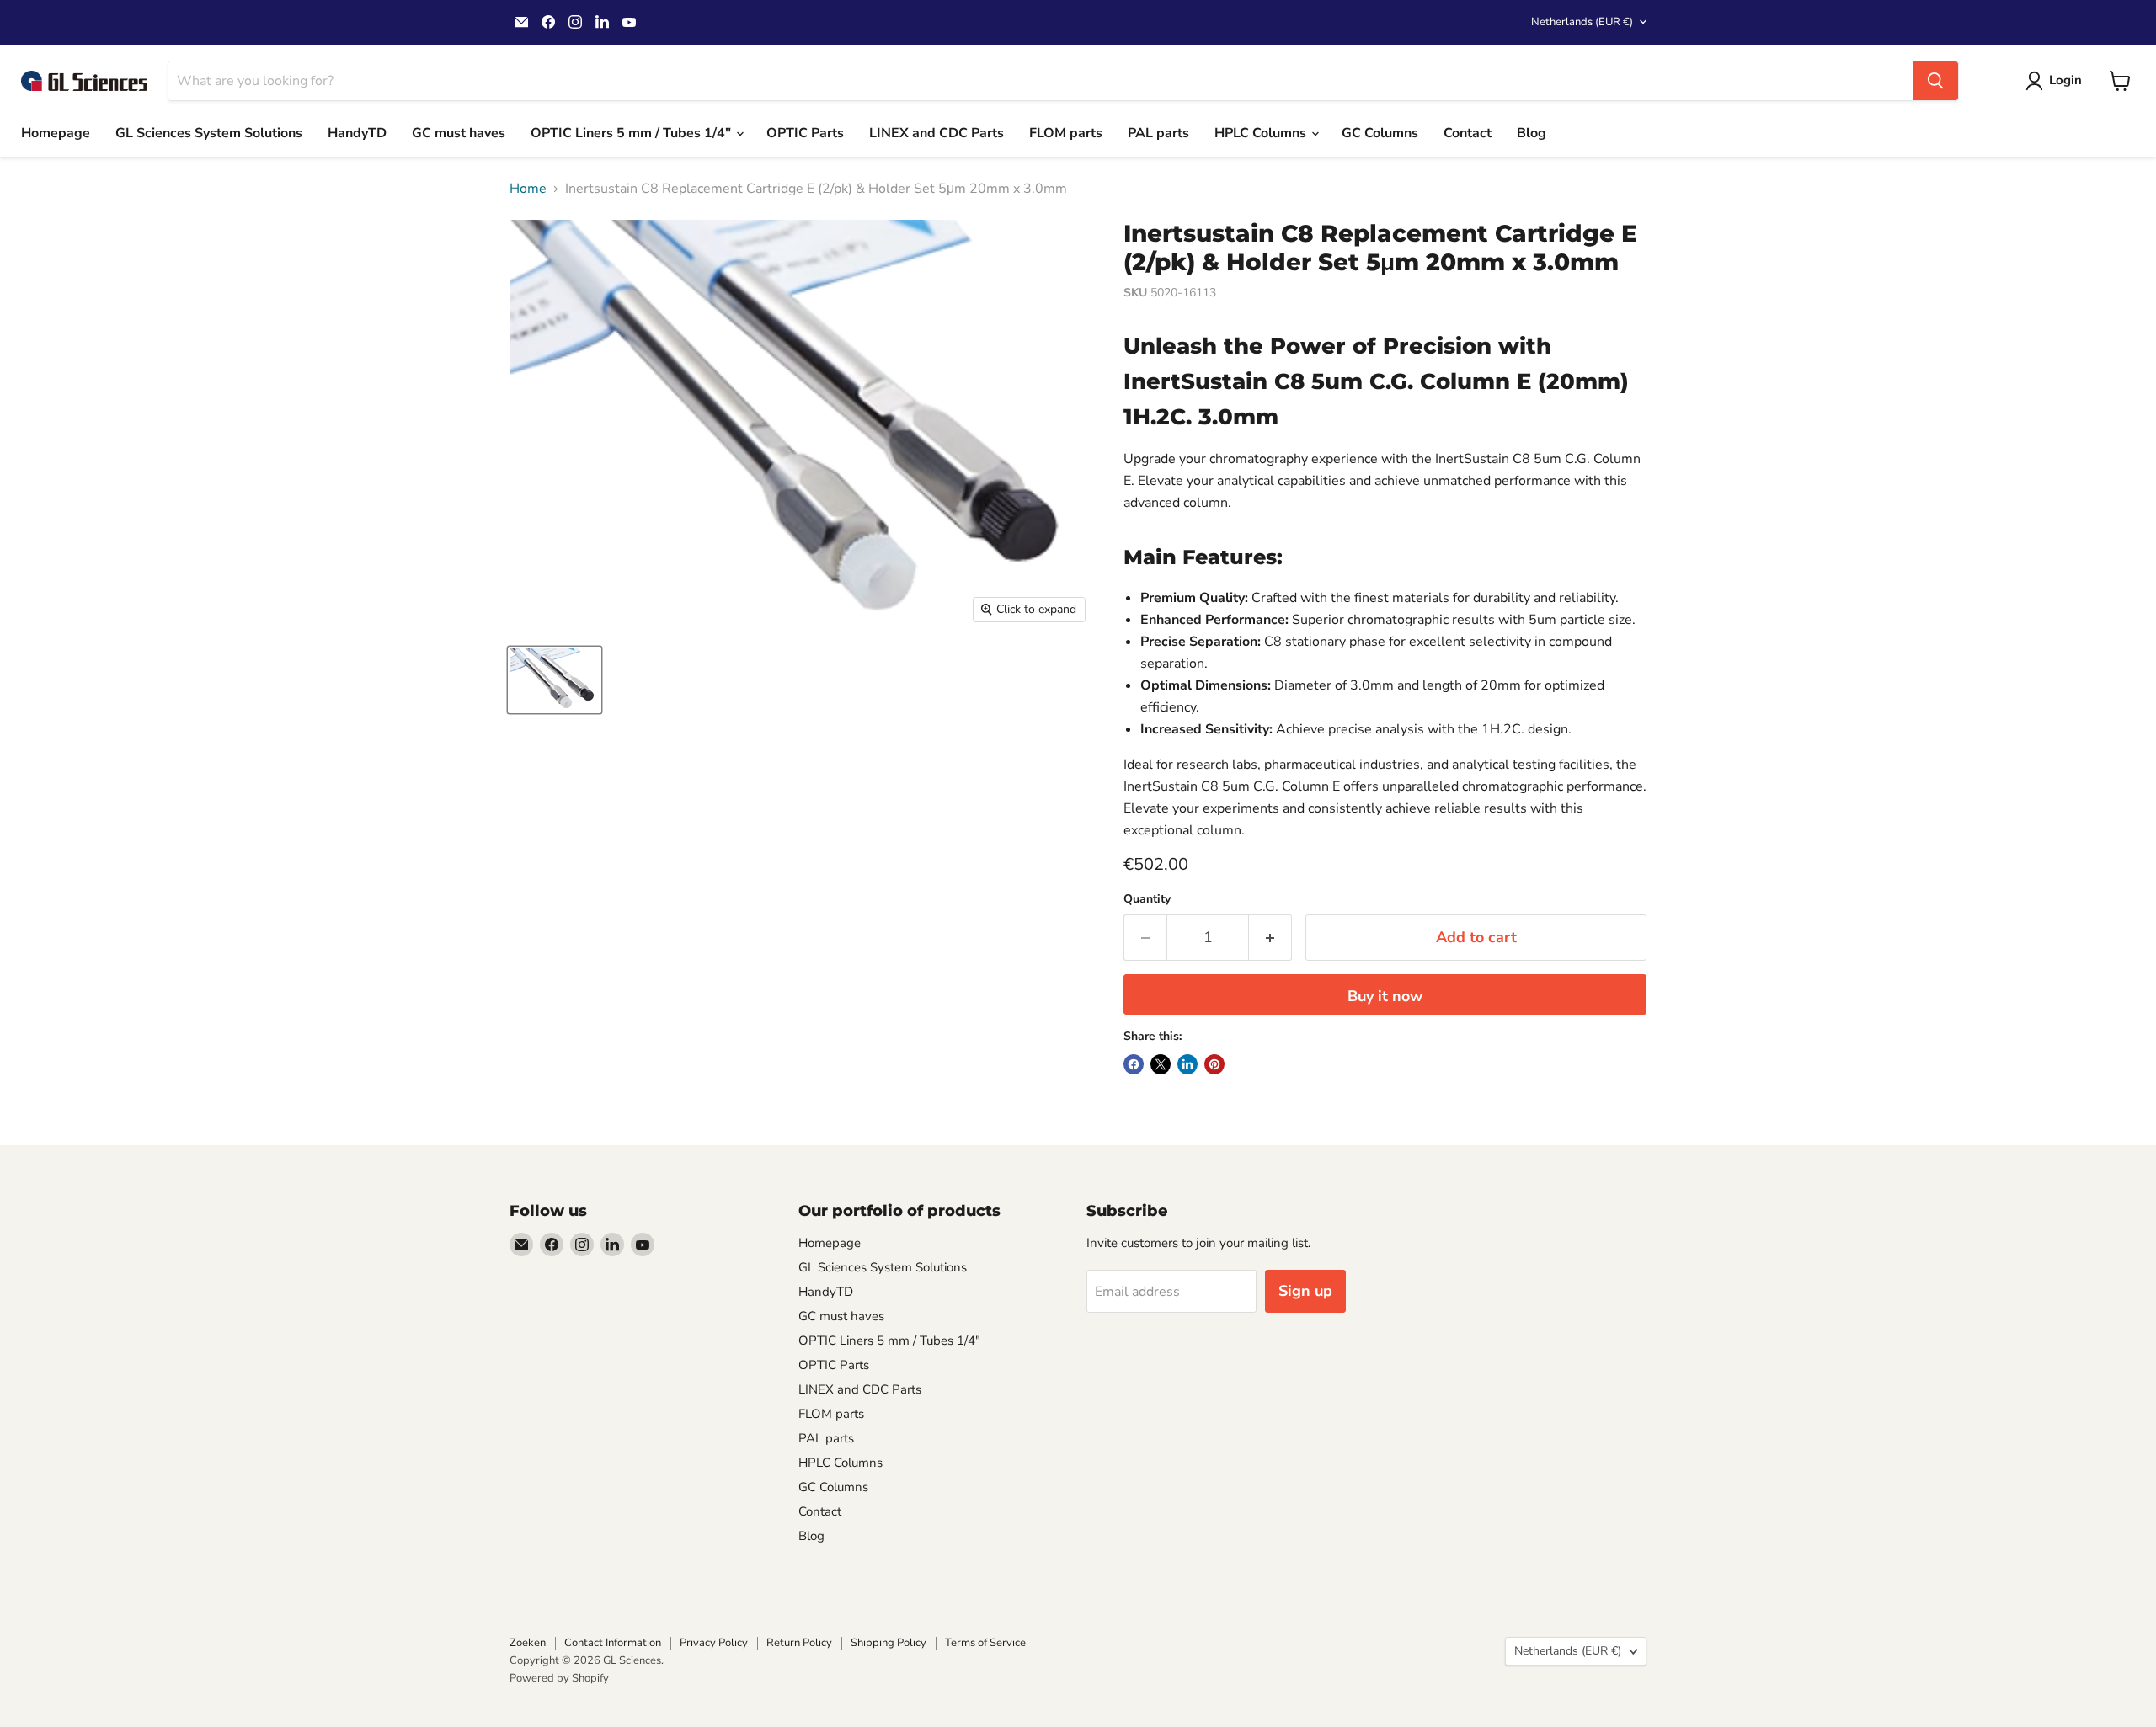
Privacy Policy (714, 1643)
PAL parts (1158, 133)
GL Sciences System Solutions (209, 133)
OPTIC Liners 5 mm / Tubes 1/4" (632, 133)
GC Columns (1380, 133)
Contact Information (613, 1643)
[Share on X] (1161, 1064)
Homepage (56, 133)
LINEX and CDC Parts (937, 133)
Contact (1468, 133)
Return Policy (799, 1643)
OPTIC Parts (805, 133)
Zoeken (528, 1643)
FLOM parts (1066, 133)
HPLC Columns (1262, 133)
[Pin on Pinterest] (1214, 1064)
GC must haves (459, 133)
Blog (1532, 133)
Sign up (1305, 1291)
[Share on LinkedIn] (1187, 1064)
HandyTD (357, 133)
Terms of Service (985, 1643)
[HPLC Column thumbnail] (555, 680)
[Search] (1935, 81)
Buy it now (1385, 996)
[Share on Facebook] (1134, 1064)
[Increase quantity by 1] (1270, 938)
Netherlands (1582, 22)
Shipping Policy (889, 1643)
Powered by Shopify (559, 1678)
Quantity (1147, 899)
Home (528, 189)
